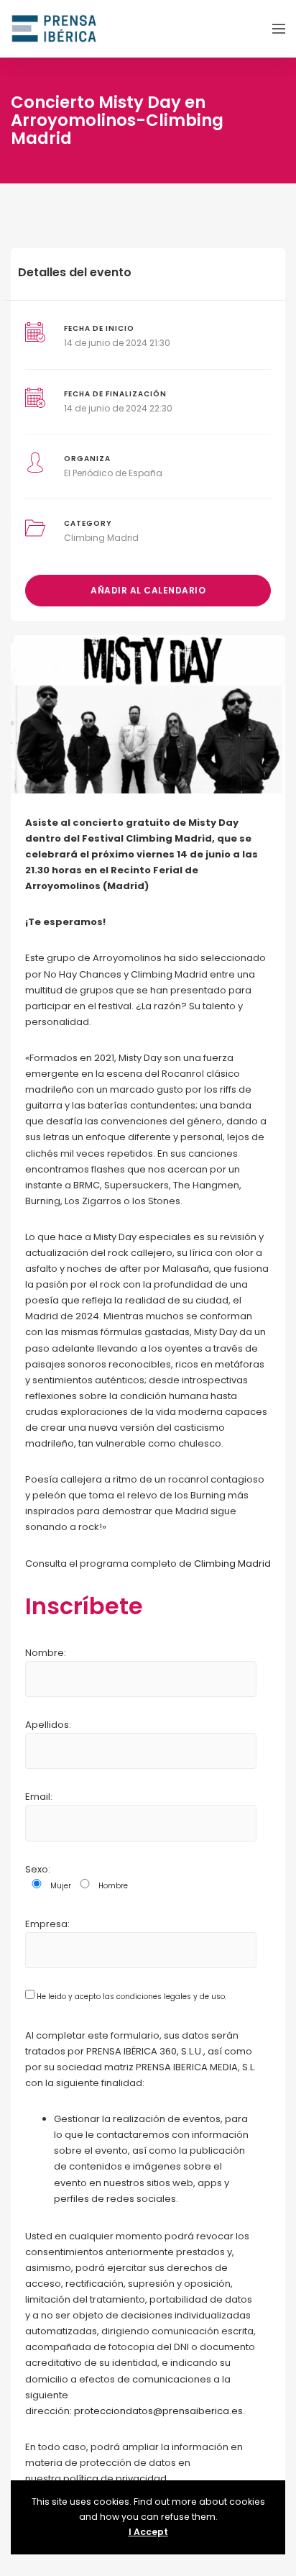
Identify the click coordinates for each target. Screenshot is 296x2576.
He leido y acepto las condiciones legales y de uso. (130, 1997)
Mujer (61, 1886)
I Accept (148, 2532)
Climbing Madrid (101, 538)
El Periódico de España (113, 473)
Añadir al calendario (148, 590)
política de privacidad (115, 2479)
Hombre (113, 1886)
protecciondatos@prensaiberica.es (158, 2411)
